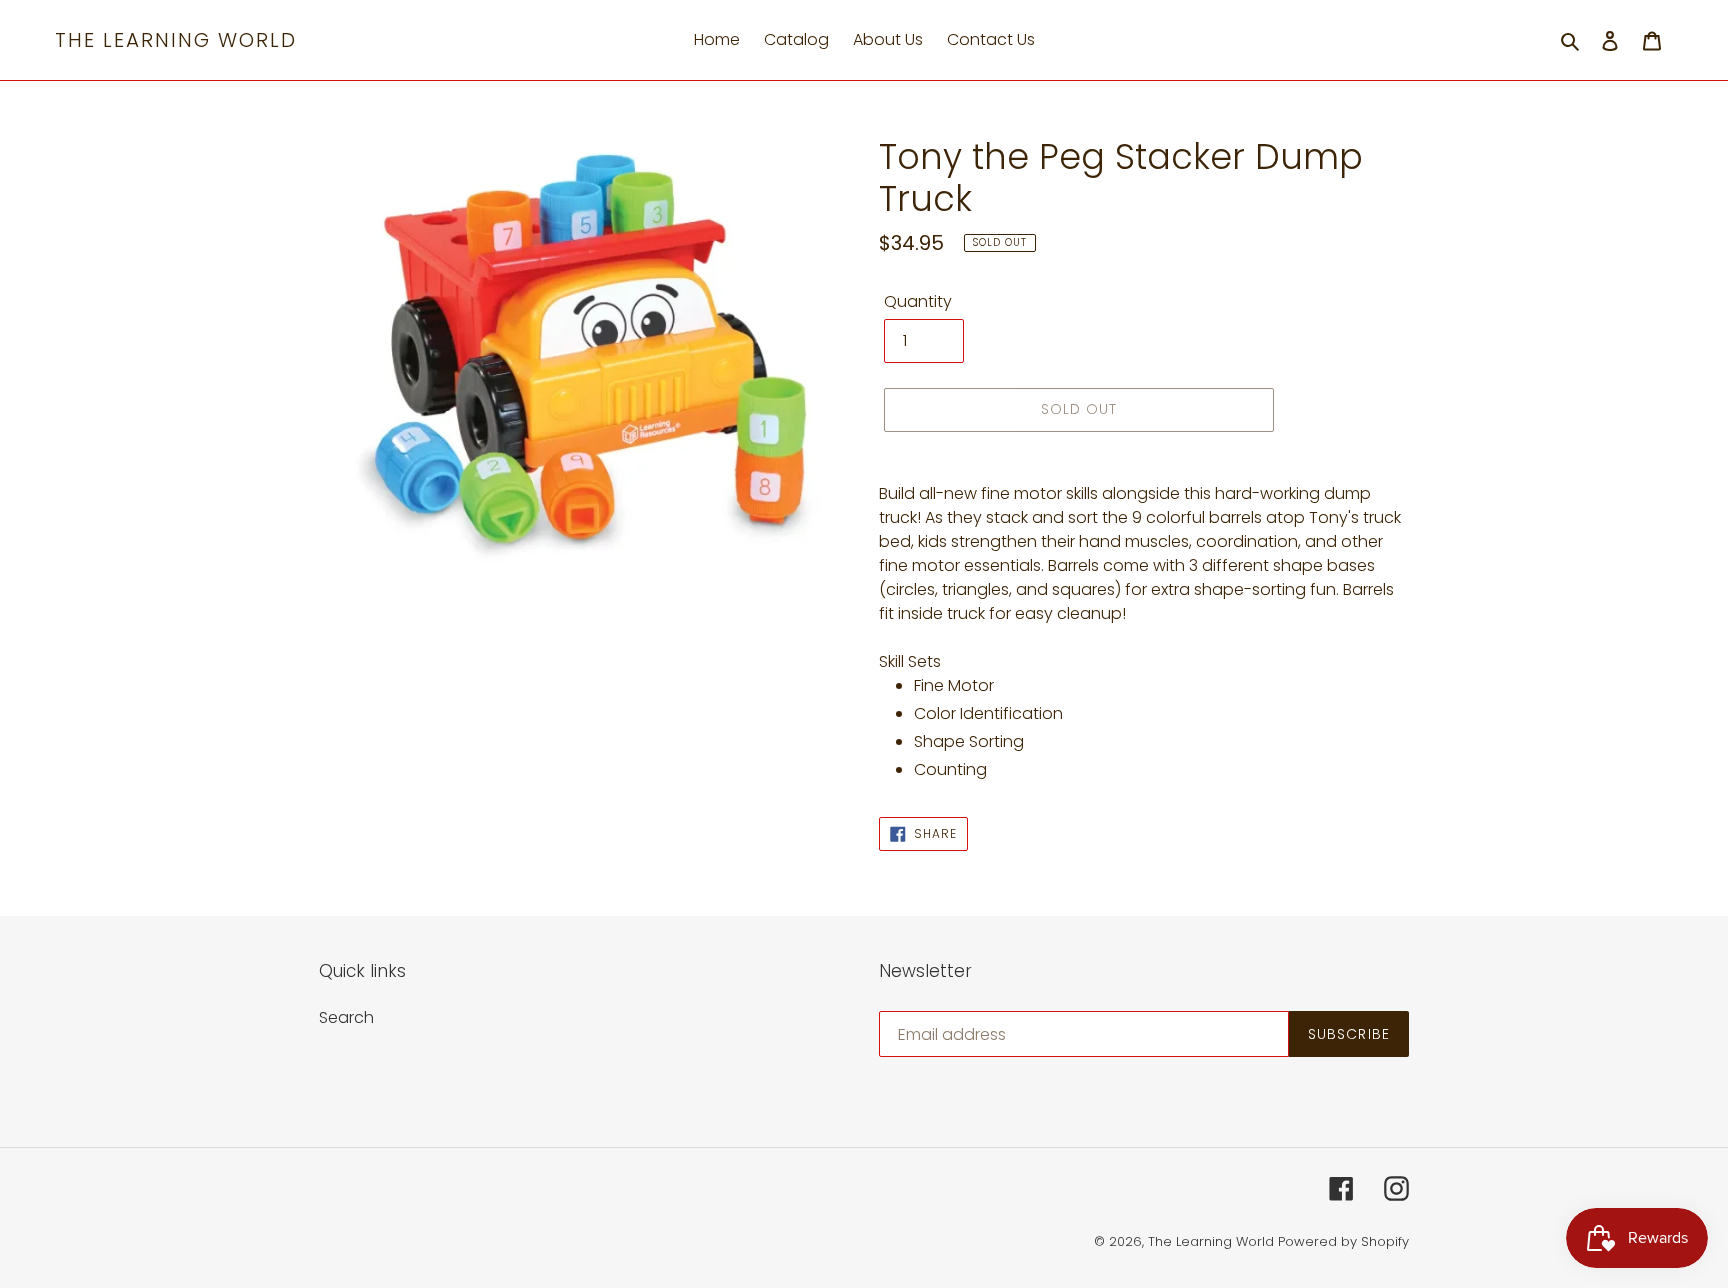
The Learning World (176, 40)
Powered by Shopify (1343, 1241)
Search (346, 1017)
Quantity (918, 301)
